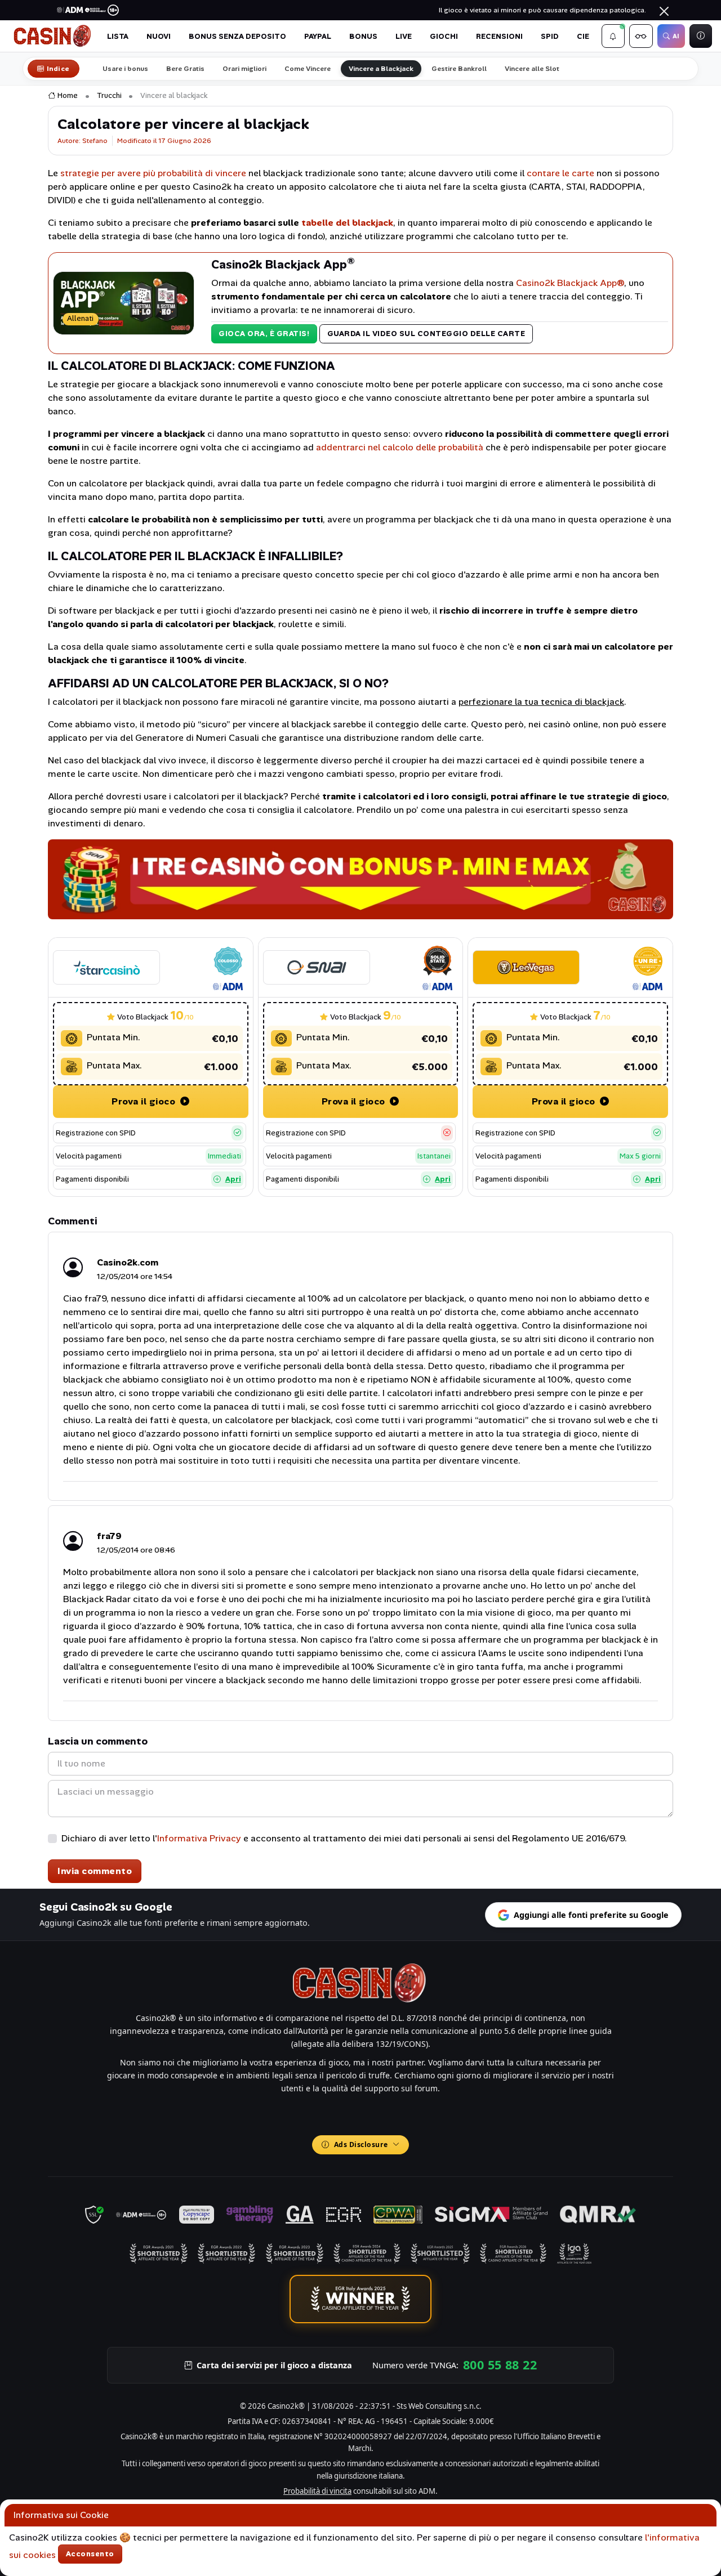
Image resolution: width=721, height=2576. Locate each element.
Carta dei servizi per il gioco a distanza (274, 2365)
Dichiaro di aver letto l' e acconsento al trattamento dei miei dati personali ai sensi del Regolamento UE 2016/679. (344, 1838)
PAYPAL (318, 36)
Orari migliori (244, 69)
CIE (583, 36)
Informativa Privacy (199, 1838)
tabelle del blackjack (347, 223)
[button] (613, 36)
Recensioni (499, 36)
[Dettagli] (106, 967)
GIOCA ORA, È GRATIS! (264, 334)
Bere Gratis (185, 69)
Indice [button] (58, 69)
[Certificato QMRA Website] (598, 2215)
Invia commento (95, 1871)
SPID (550, 36)
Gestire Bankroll (459, 69)
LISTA (118, 36)
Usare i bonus (125, 69)
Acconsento (90, 2554)
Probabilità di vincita (317, 2491)
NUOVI (159, 36)
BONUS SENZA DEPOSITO (237, 36)
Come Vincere (308, 69)
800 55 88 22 (500, 2365)
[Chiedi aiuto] (701, 36)
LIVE (404, 36)
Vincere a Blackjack (381, 69)
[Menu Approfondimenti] (641, 36)
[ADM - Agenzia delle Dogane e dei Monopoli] (141, 2215)
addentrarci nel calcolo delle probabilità (400, 447)
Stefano (95, 141)
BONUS (363, 36)
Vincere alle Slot (532, 69)
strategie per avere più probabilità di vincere (153, 173)
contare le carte (560, 173)
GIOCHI (444, 36)
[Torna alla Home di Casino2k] (53, 36)
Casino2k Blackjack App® (570, 283)
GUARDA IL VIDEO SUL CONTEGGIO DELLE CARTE (426, 334)
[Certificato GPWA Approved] (398, 2215)
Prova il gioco (145, 1101)
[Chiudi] (664, 11)
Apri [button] (233, 1179)
